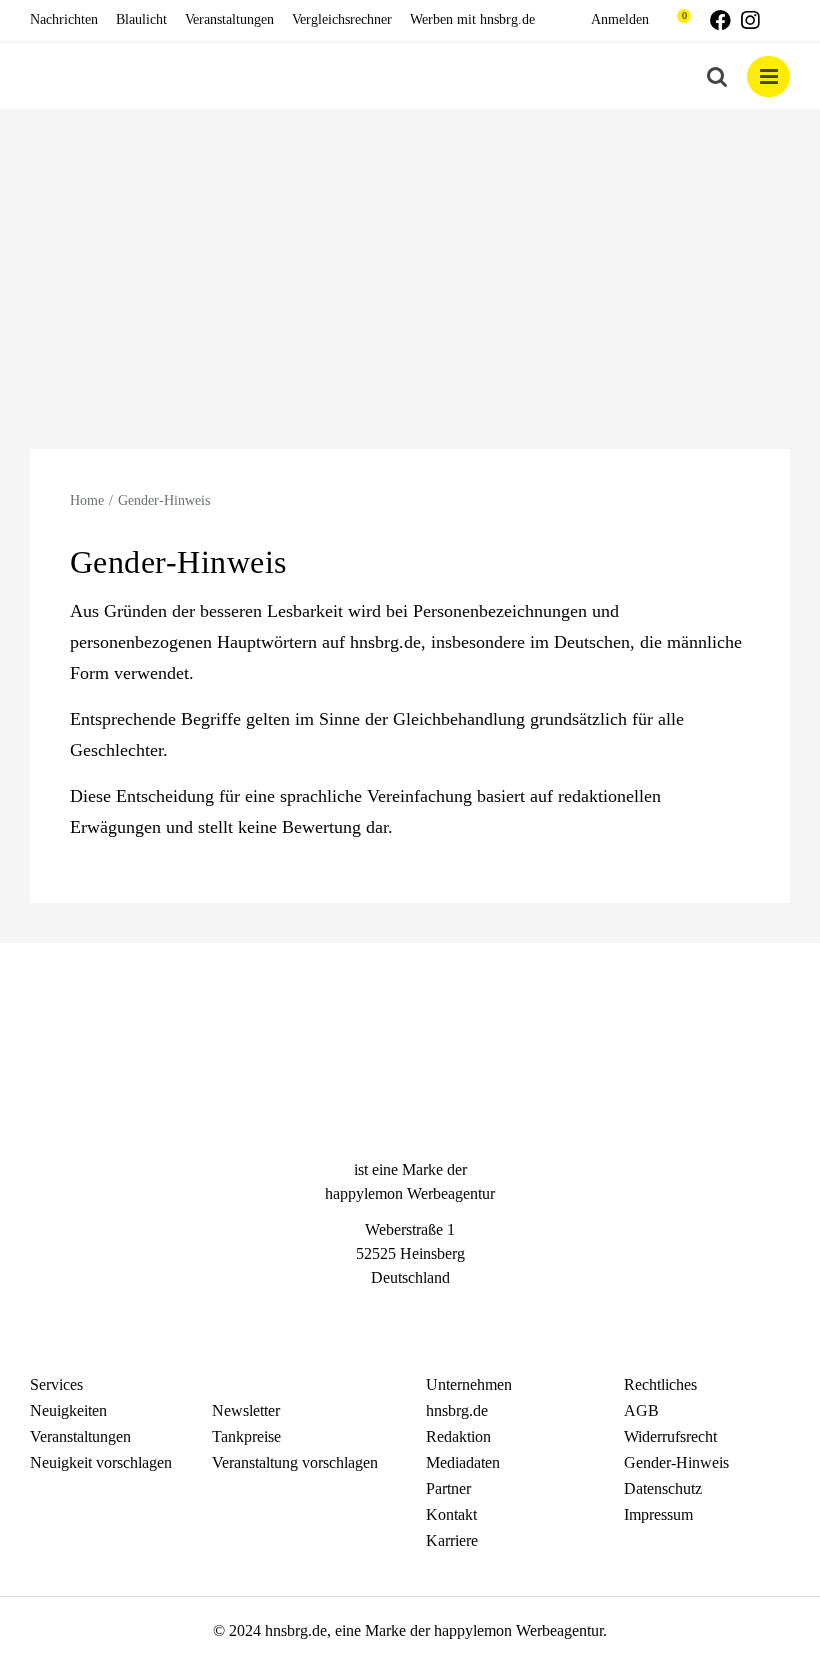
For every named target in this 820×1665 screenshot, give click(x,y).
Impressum (658, 1514)
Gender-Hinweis (676, 1462)
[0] (674, 20)
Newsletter (246, 1410)
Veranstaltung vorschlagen (295, 1462)
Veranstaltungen (80, 1436)
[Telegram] (446, 1314)
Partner (448, 1488)
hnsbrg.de (457, 1410)
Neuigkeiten (68, 1410)
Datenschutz (663, 1488)
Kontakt (451, 1514)
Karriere (452, 1540)
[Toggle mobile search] (717, 76)
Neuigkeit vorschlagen (101, 1462)
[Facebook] (374, 1314)
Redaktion (458, 1436)
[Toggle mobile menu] (768, 76)
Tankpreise (246, 1436)
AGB (641, 1410)
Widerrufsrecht (670, 1436)
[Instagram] (410, 1314)
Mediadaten (463, 1462)
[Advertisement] (410, 259)
